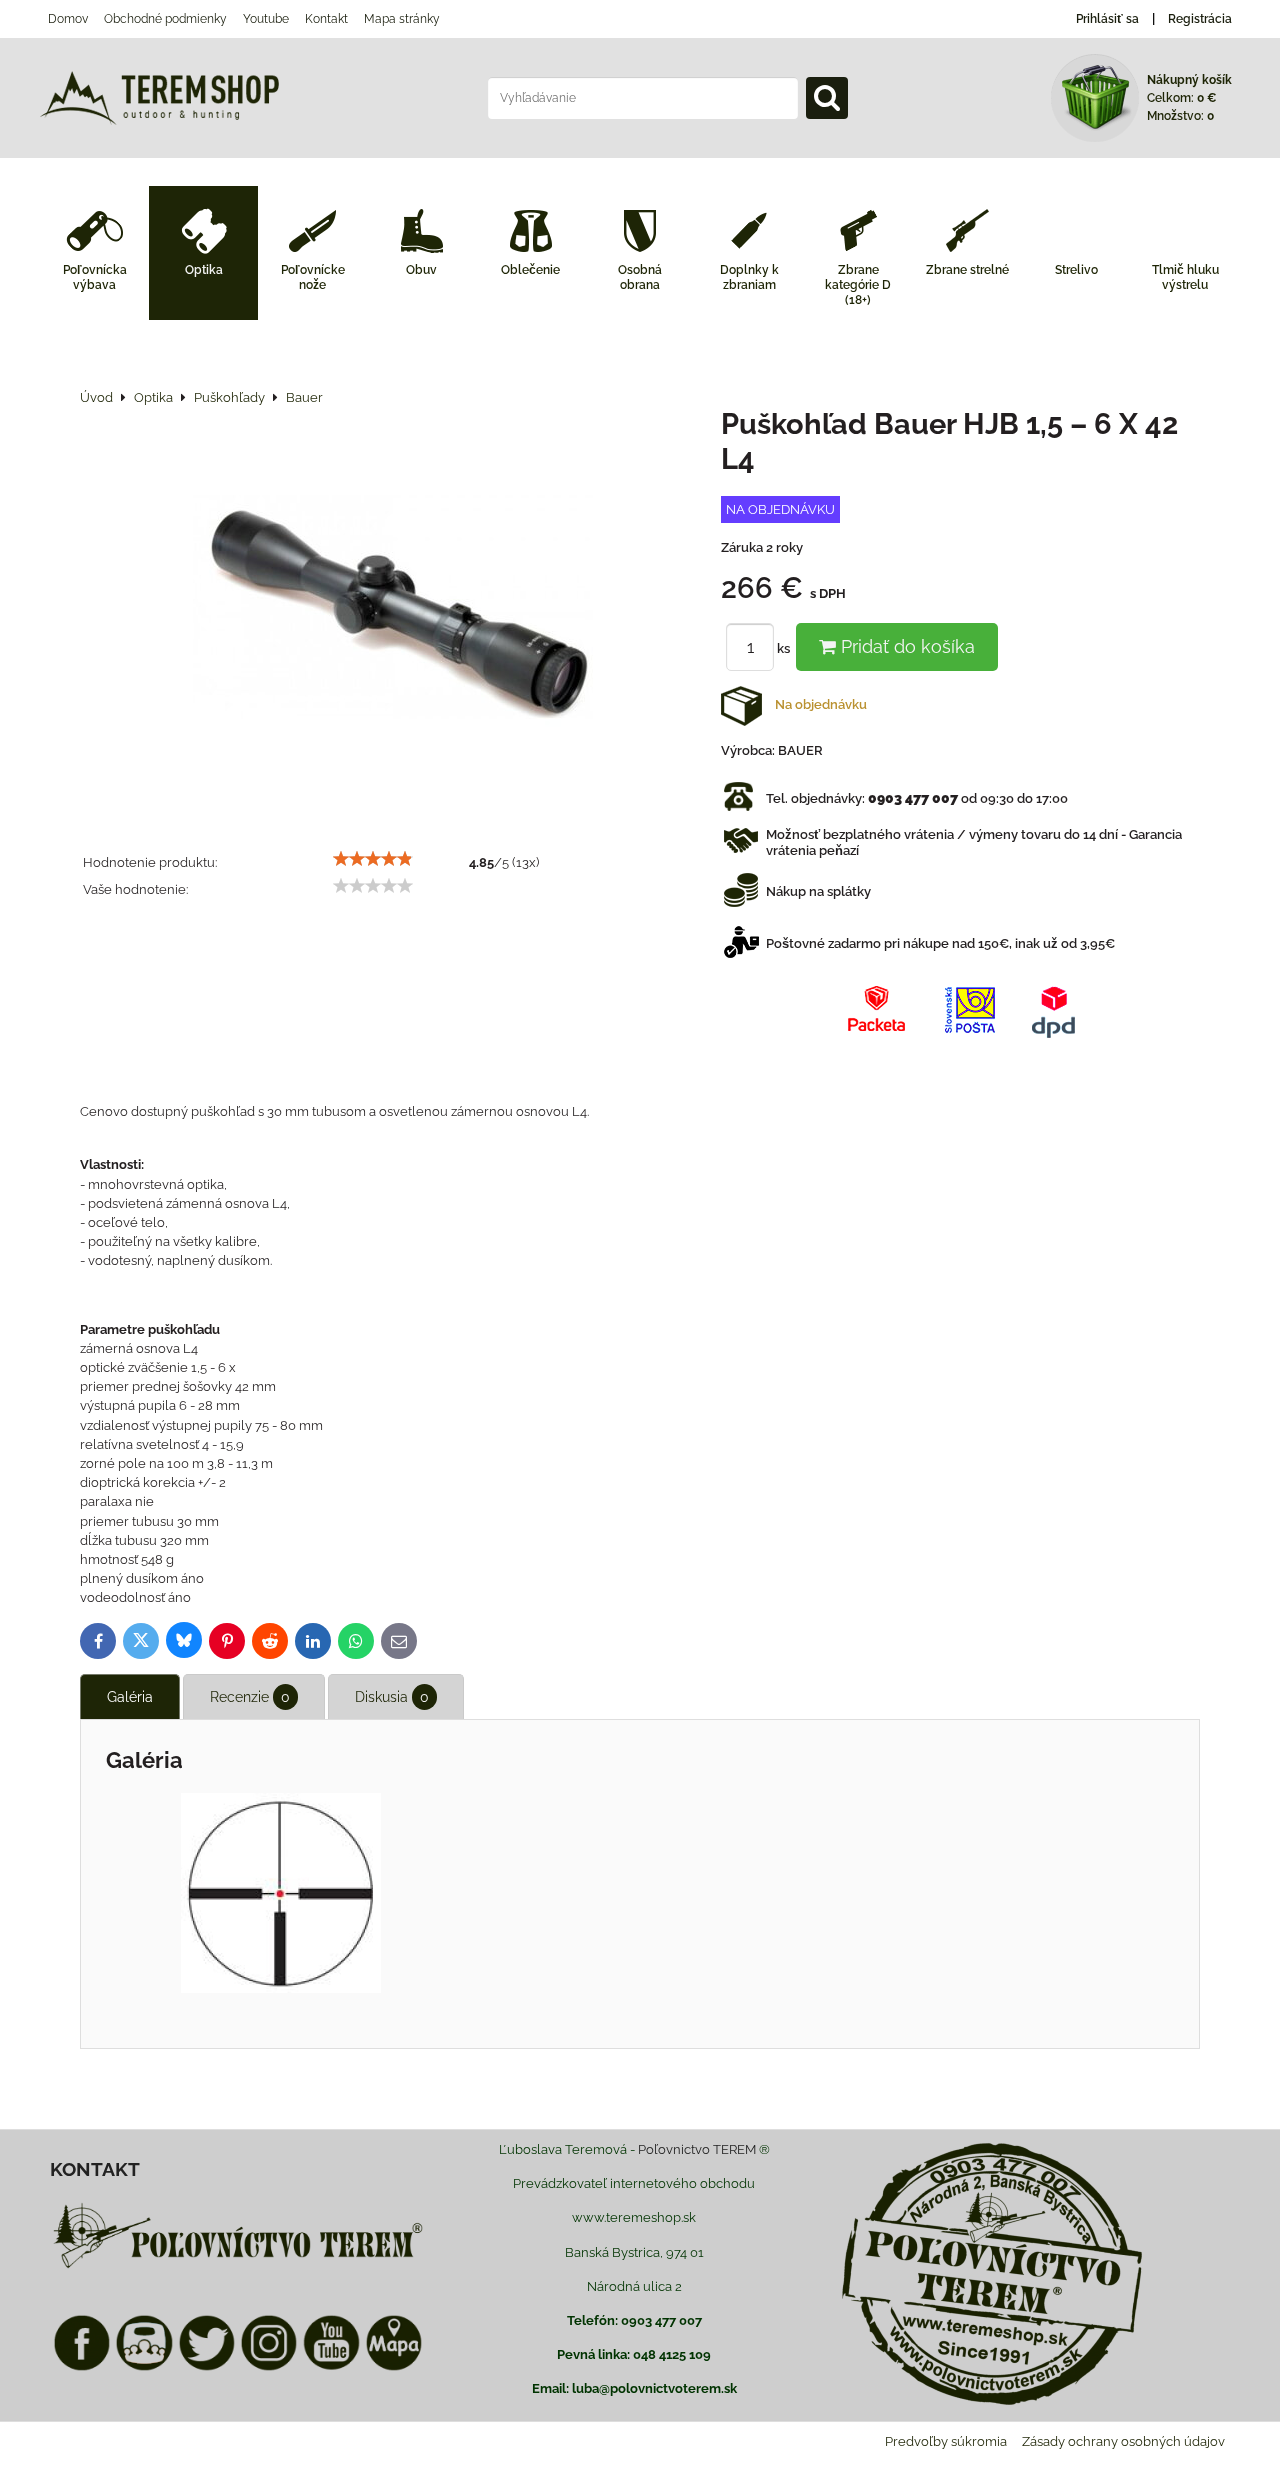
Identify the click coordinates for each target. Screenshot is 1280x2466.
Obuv (421, 270)
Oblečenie (530, 270)
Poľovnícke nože (313, 277)
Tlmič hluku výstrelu (1185, 277)
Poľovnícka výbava (95, 277)
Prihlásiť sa (1107, 19)
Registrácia (1200, 19)
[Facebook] (82, 2367)
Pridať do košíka (905, 646)
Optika (204, 270)
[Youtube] (331, 2367)
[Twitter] (207, 2367)
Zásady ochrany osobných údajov (1123, 2441)
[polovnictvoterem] (238, 2267)
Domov (68, 19)
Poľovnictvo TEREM (697, 2149)
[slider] (373, 859)
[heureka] (144, 2367)
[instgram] (269, 2367)
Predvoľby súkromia (946, 2441)
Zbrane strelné (967, 270)
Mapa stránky (402, 19)
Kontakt (326, 19)
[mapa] (394, 2367)
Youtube (266, 19)
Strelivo (1076, 270)
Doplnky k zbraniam (749, 277)
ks (785, 648)
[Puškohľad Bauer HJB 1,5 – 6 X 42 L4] (393, 609)
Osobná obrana (640, 277)
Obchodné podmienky (165, 19)
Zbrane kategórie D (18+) (858, 285)
